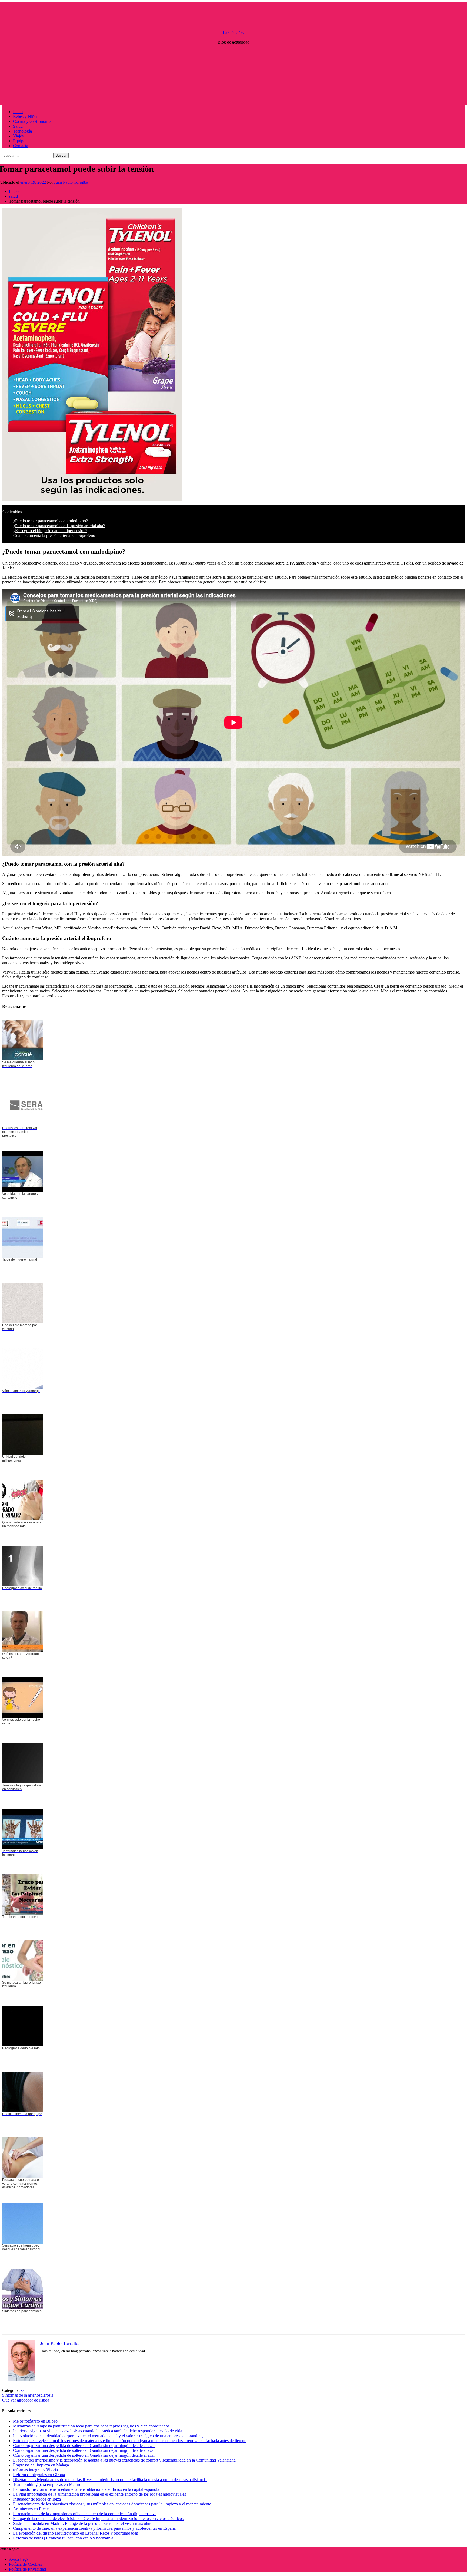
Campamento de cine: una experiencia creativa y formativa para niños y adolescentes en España (94, 2528)
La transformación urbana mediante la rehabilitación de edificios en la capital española (86, 2489)
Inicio (18, 112)
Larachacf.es (234, 33)
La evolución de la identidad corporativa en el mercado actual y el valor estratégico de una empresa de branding (108, 2436)
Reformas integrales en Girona (39, 2475)
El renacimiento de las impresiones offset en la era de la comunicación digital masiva (85, 2514)
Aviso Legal (19, 2559)
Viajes (18, 136)
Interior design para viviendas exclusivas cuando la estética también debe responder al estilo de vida (98, 2431)
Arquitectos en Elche (31, 2509)
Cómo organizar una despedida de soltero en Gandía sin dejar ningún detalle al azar (84, 2445)
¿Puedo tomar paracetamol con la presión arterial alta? (59, 526)
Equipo (19, 141)
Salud (18, 126)
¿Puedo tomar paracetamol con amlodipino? (51, 521)
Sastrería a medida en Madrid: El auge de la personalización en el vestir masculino (83, 2523)
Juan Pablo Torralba (71, 182)
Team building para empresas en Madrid (47, 2484)
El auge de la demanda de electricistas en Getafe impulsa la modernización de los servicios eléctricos (98, 2519)
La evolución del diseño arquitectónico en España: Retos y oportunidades (75, 2533)
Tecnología (22, 131)
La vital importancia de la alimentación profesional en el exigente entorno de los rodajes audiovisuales (99, 2494)
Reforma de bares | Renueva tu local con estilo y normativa (63, 2538)
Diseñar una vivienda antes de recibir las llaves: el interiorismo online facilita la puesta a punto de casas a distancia (110, 2480)
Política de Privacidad (27, 2569)
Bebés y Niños (26, 116)
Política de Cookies (25, 2564)
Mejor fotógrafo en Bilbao (35, 2421)
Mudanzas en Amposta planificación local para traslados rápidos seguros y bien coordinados (91, 2426)
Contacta (21, 146)
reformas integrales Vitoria (35, 2470)
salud (25, 2390)
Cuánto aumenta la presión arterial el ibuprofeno (54, 535)
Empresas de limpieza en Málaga (41, 2465)
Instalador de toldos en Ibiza (37, 2499)
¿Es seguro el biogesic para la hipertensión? (50, 531)
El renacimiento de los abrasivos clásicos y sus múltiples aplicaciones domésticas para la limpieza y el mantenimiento (112, 2504)
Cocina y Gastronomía (32, 121)
